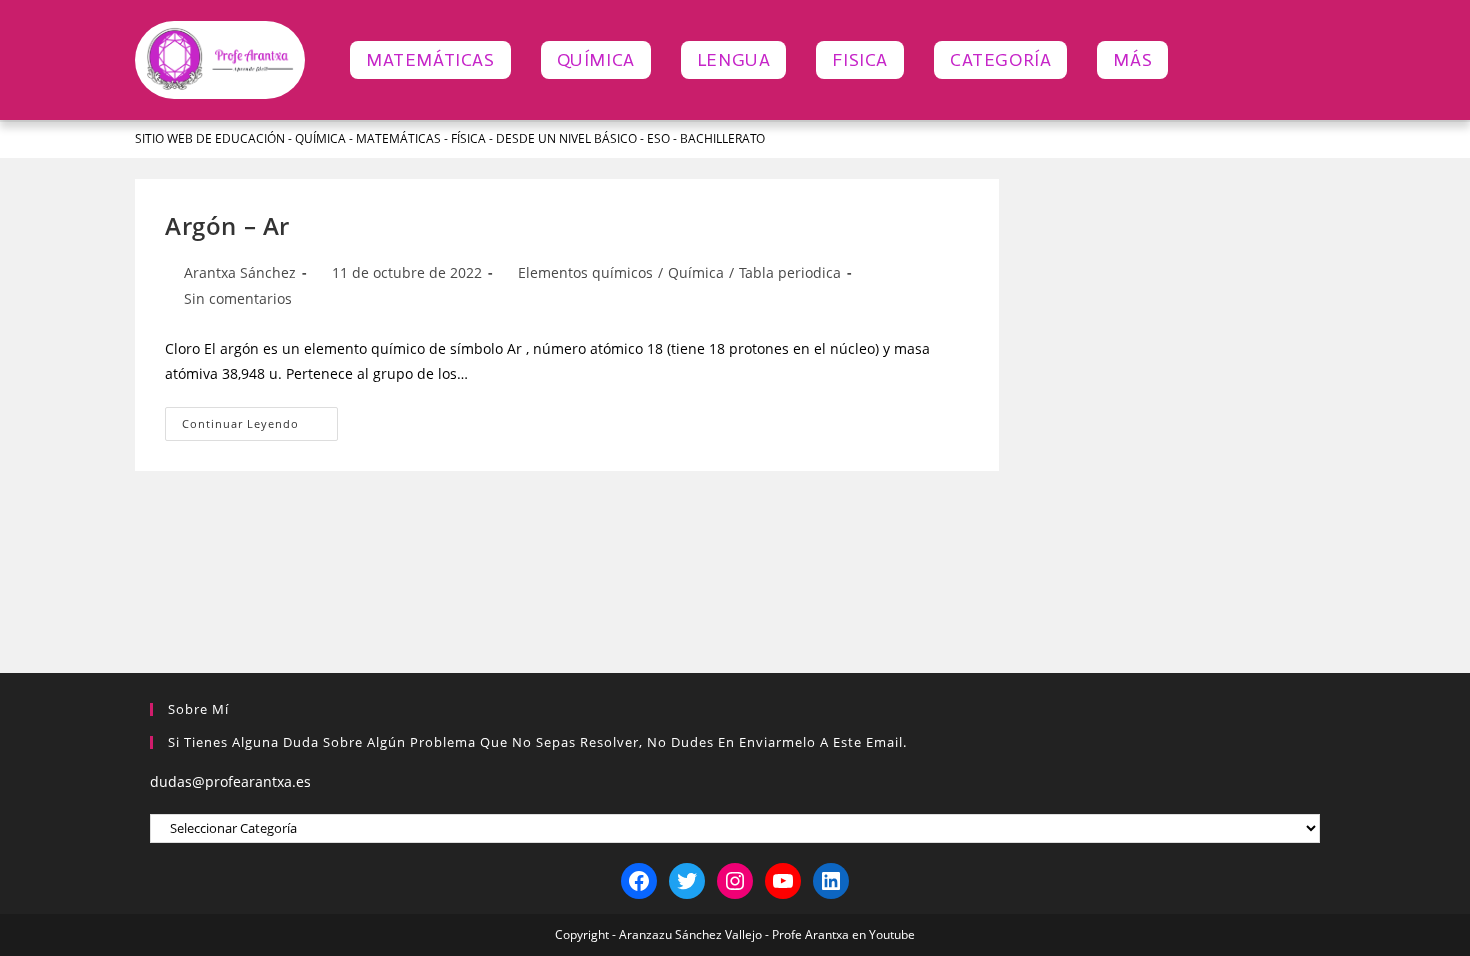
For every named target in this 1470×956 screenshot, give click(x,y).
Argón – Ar (227, 225)
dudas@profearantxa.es (230, 781)
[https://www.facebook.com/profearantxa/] (639, 881)
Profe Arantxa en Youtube (843, 934)
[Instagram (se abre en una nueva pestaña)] (1274, 139)
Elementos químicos (585, 272)
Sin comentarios (238, 298)
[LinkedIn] (831, 881)
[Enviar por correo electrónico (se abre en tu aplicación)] (1326, 139)
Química (696, 272)
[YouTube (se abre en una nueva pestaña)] (1304, 139)
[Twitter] (687, 881)
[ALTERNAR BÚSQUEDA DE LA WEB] (1205, 60)
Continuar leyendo (260, 419)
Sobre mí (198, 709)
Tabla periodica (790, 272)
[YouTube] (783, 881)
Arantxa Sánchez (240, 272)
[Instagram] (735, 881)
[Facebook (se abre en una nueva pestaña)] (1245, 139)
